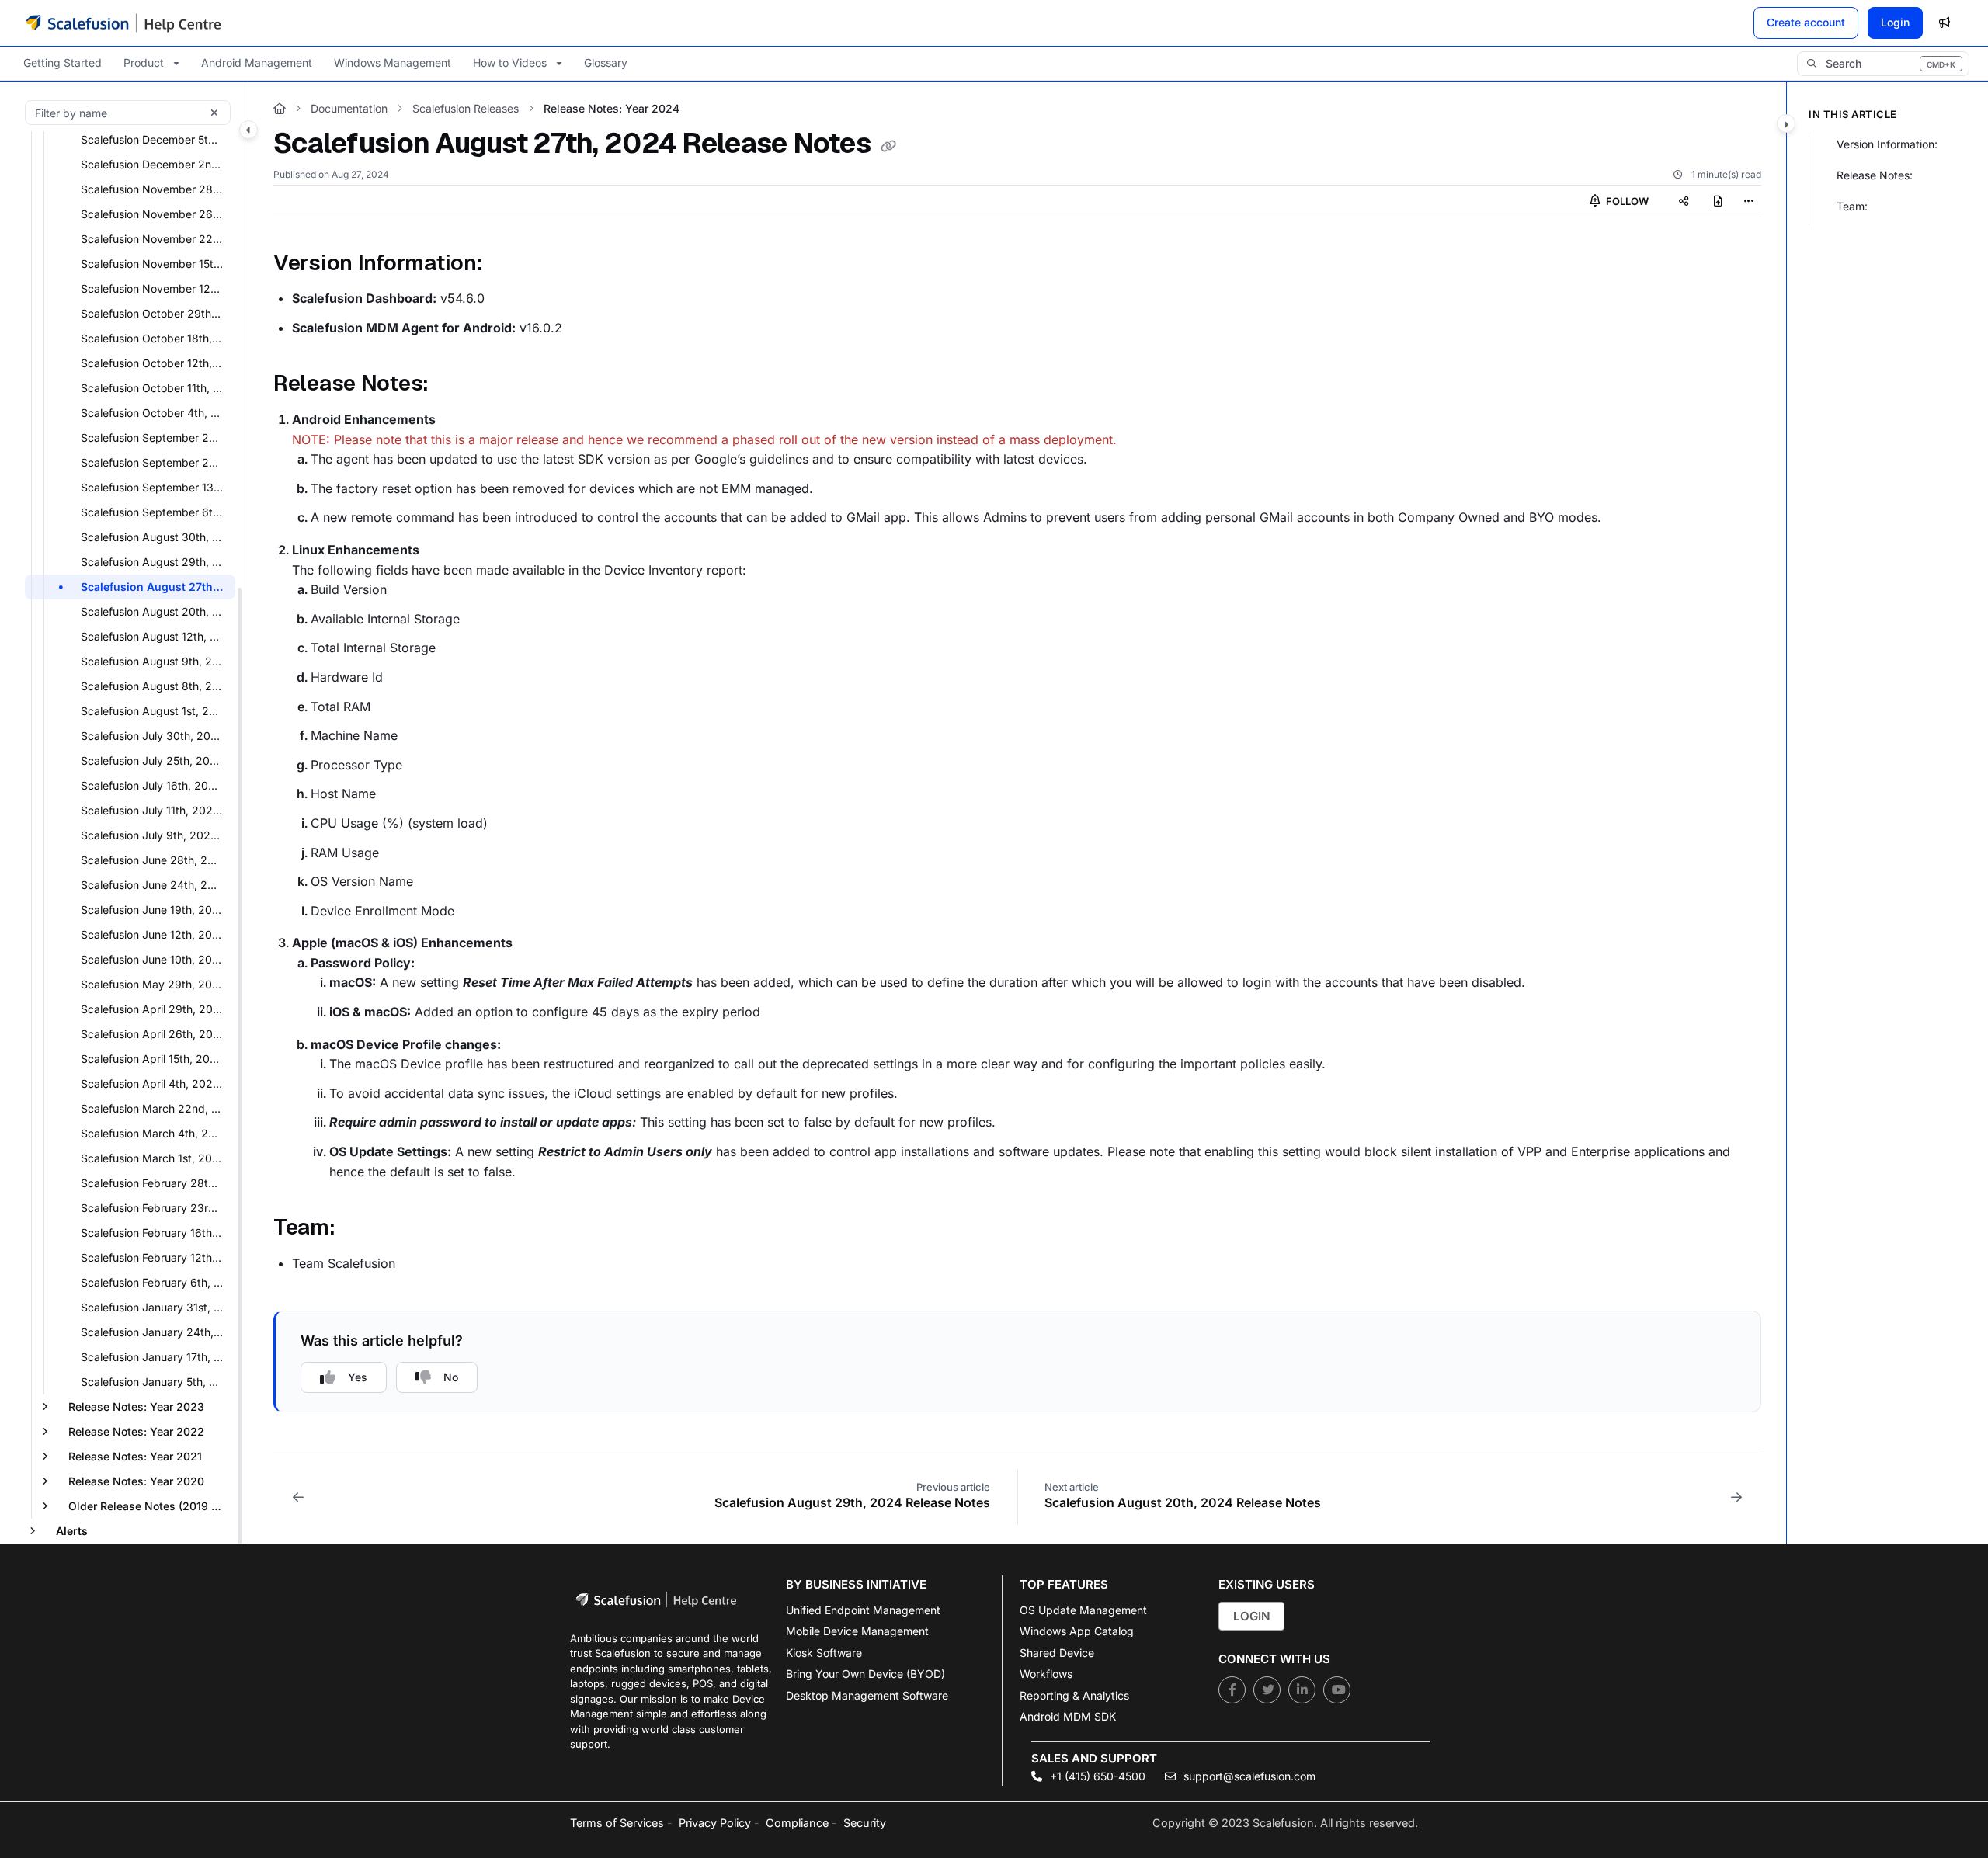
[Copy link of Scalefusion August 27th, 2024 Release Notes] (888, 146)
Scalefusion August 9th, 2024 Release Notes (156, 661)
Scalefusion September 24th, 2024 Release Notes (156, 462)
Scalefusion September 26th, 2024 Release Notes (156, 438)
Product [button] (144, 63)
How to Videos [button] (510, 63)
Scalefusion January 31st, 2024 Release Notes (156, 1307)
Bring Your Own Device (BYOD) (865, 1674)
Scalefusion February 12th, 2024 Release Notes (156, 1257)
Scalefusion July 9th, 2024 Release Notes (156, 835)
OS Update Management (1083, 1610)
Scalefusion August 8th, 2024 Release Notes (156, 686)
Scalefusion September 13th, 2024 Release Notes (156, 487)
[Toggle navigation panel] (248, 130)
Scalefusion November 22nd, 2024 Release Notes (156, 239)
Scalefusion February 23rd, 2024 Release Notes (156, 1208)
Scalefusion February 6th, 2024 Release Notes (156, 1282)
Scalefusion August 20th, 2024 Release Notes (156, 611)
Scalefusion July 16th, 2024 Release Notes (156, 785)
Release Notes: (1875, 175)
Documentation (349, 108)
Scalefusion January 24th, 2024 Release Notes (156, 1332)
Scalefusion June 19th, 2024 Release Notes (156, 910)
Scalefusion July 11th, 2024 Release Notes (156, 810)
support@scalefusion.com (1248, 1776)
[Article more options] (1749, 201)
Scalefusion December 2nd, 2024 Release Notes (156, 164)
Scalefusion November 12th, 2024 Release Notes (156, 288)
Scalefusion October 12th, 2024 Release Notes (156, 363)
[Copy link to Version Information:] (507, 264)
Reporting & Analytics (1074, 1695)
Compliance (797, 1823)
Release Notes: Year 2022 (136, 1431)
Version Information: (1887, 144)
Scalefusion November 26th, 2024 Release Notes (156, 214)
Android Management (257, 63)
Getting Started (63, 63)
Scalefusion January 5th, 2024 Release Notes (156, 1382)
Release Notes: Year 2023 (136, 1407)
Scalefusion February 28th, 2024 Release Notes (156, 1183)
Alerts (72, 1531)
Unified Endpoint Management (863, 1610)
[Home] (123, 23)
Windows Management (393, 63)
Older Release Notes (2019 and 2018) (150, 1506)
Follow (1626, 201)
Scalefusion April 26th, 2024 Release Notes (156, 1034)
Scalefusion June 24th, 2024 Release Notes (156, 885)
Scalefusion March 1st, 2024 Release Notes (156, 1158)
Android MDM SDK (1068, 1716)
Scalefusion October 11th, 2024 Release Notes (156, 388)
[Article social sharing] (1684, 201)
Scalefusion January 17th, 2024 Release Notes (156, 1357)
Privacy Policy (715, 1823)
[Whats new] (1945, 23)
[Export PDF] (1718, 201)
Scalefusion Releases (466, 108)
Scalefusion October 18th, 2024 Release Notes (156, 338)
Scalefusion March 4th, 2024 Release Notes (156, 1133)
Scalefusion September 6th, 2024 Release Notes (156, 512)
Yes (358, 1377)
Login (1895, 22)
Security (865, 1823)
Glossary (606, 63)
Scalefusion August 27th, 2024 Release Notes (156, 587)
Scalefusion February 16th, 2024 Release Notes (156, 1233)
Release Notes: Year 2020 (136, 1481)
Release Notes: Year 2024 (612, 108)
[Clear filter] (214, 113)
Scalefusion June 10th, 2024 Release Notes (156, 959)
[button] (1883, 64)
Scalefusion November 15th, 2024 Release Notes (156, 264)
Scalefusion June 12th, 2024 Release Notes (156, 934)
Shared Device (1057, 1653)
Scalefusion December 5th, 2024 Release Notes (156, 139)
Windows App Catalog (1077, 1631)
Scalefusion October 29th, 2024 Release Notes (156, 313)
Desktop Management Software (867, 1695)
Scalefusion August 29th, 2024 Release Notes (156, 562)
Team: (1852, 206)
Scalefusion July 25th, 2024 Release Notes (156, 761)
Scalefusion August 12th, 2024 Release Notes (156, 636)
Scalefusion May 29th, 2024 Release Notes (156, 984)
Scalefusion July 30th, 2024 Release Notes (156, 736)
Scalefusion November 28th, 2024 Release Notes (156, 189)
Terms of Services (617, 1823)
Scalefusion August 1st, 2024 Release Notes (156, 711)
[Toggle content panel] (1786, 123)
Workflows (1046, 1674)
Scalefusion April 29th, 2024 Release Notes (156, 1009)
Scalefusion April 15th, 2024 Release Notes (156, 1059)
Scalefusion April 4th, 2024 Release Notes (156, 1084)
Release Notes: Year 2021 (135, 1456)
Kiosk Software (824, 1653)
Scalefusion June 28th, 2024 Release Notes (156, 860)
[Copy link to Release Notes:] (454, 385)
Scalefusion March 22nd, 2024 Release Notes (156, 1108)
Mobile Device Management (857, 1631)
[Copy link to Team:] (360, 1229)
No (451, 1377)
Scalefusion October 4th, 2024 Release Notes (156, 413)
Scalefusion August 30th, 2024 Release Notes (156, 537)
